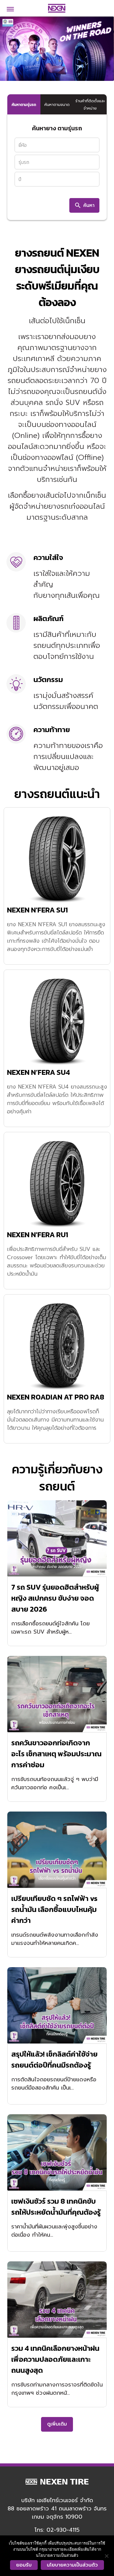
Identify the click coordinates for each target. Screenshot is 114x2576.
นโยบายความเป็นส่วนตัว (72, 2565)
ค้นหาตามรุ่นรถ (24, 105)
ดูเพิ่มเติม (57, 2424)
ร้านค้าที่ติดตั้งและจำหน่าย (90, 105)
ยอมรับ (24, 2565)
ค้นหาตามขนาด (57, 105)
